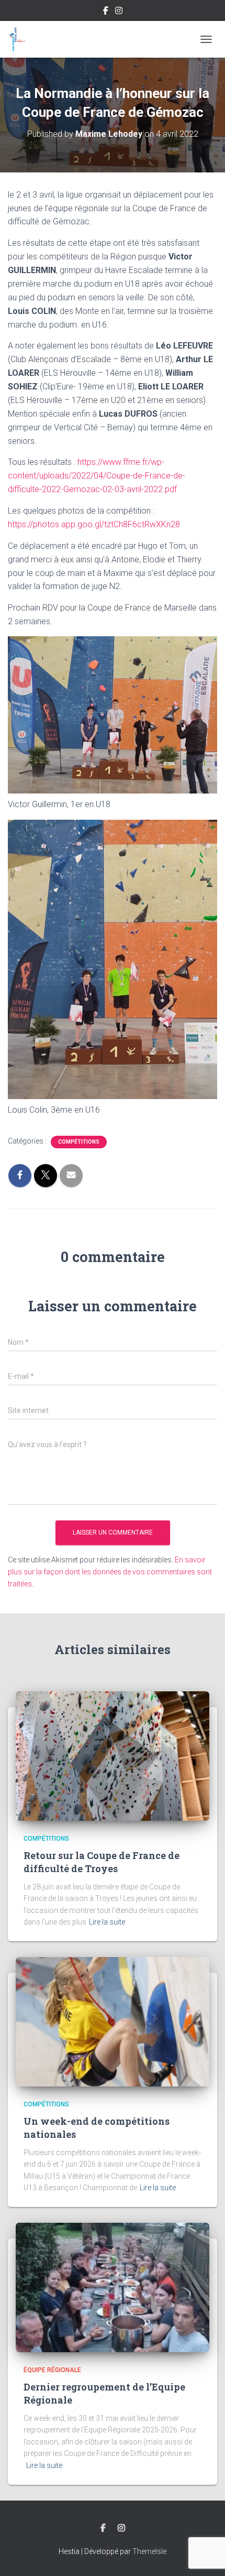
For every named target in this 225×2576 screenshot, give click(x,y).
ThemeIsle (149, 2551)
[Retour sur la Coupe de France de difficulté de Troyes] (113, 1755)
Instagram (119, 12)
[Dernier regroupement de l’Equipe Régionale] (113, 2287)
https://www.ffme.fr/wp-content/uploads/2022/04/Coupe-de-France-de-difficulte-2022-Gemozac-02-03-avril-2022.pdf (97, 476)
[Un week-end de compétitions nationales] (113, 2021)
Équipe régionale (52, 2370)
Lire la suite (107, 1922)
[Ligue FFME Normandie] (21, 39)
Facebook (106, 12)
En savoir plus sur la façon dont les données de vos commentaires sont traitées (110, 1572)
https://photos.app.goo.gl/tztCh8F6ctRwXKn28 (94, 524)
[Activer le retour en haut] (204, 2555)
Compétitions (79, 1142)
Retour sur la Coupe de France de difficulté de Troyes (102, 1862)
